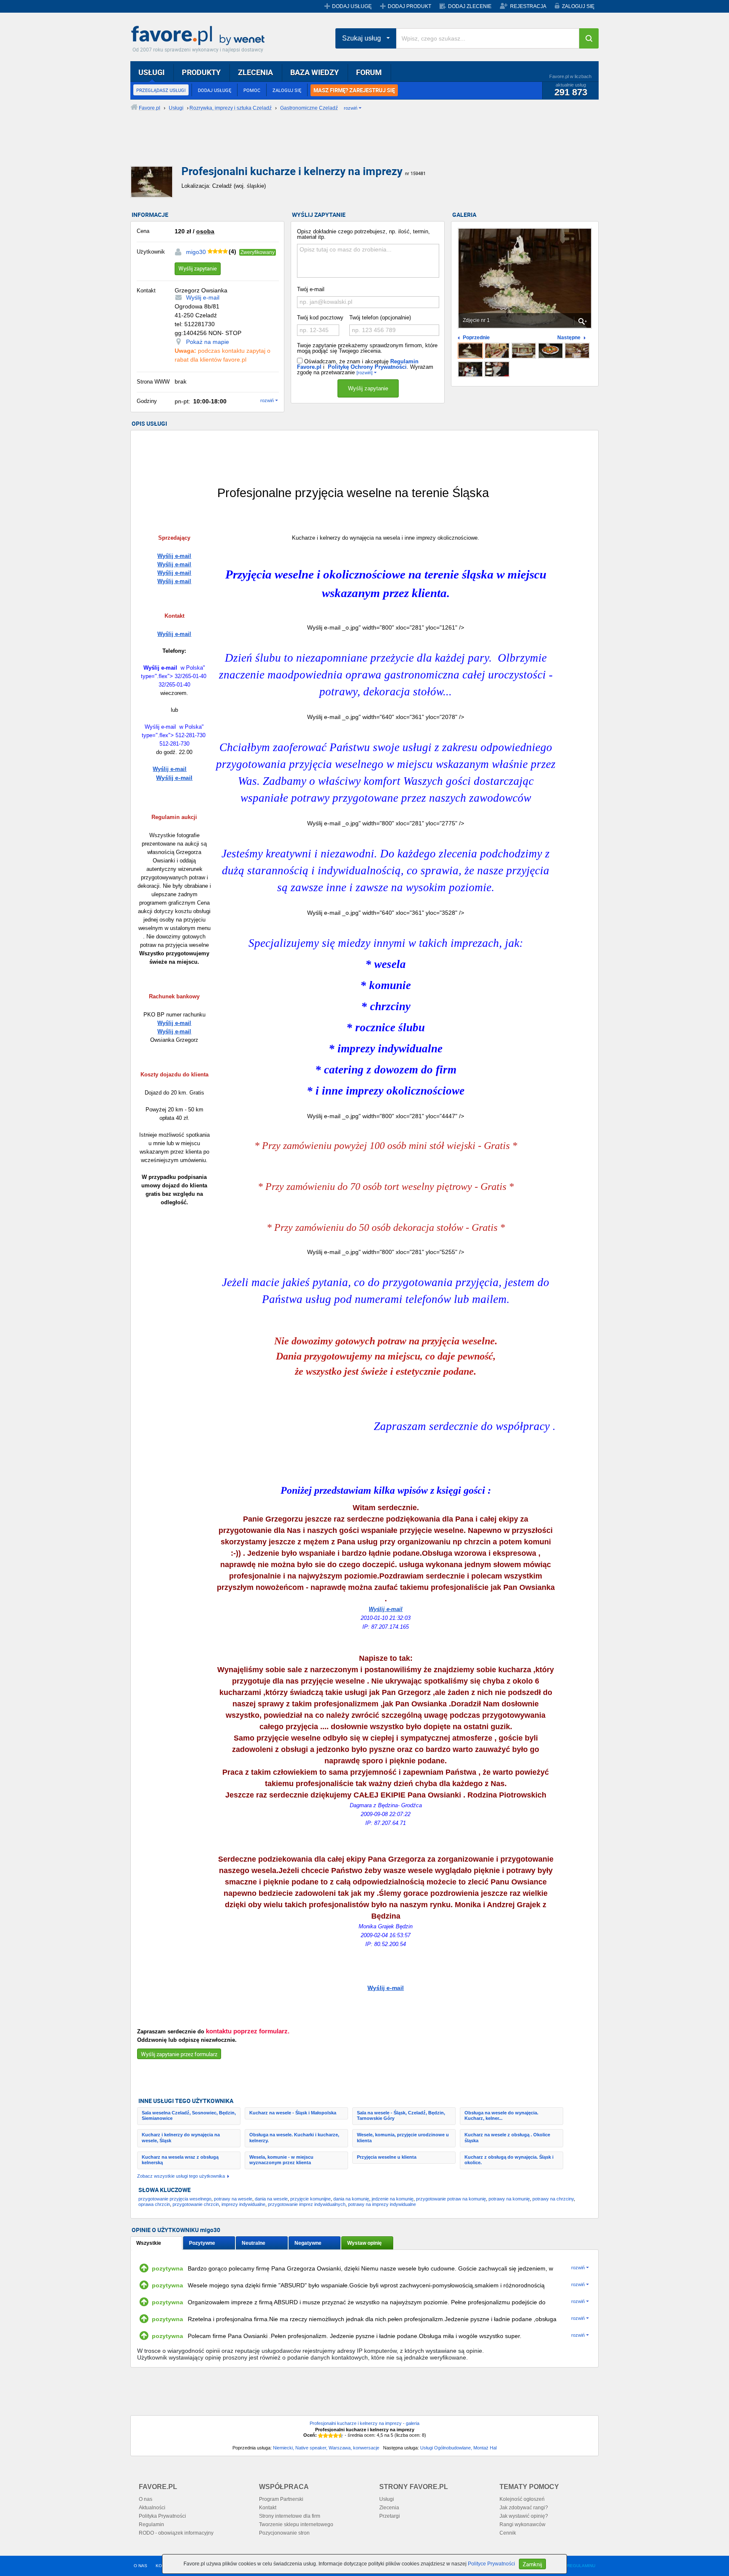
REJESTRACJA (528, 6)
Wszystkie (149, 2243)
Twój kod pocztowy (320, 318)
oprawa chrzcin (154, 2204)
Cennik (508, 2533)
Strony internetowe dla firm (290, 2516)
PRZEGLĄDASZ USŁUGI (161, 90)
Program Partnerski (281, 2499)
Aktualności (152, 2508)
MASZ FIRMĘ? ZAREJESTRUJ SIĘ (354, 90)
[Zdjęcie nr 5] (577, 351)
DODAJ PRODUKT (409, 6)
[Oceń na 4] (336, 2435)
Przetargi (390, 2516)
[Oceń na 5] (341, 2435)
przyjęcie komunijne (310, 2199)
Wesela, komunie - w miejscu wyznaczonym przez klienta (281, 2160)
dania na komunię (351, 2199)
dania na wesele (271, 2199)
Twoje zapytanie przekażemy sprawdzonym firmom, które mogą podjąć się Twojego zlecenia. (367, 348)
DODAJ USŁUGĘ (352, 6)
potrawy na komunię (509, 2199)
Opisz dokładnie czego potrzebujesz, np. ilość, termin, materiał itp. (363, 234)
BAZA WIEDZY (315, 72)
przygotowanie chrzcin (196, 2204)
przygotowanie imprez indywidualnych (307, 2204)
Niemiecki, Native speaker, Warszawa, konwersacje (326, 2448)
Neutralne (254, 2243)
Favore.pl (200, 36)
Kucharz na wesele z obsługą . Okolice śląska (507, 2137)
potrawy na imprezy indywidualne (382, 2204)
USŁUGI (151, 72)
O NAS (140, 2566)
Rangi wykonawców (522, 2525)
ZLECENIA (255, 72)
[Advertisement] (335, 146)
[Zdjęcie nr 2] (497, 351)
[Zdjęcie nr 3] (524, 351)
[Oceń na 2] (326, 2435)
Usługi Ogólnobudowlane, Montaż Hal (458, 2448)
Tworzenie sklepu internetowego (296, 2525)
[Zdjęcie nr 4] (551, 351)
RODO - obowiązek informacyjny (176, 2533)
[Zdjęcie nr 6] (470, 369)
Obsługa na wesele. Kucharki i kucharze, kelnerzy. (294, 2137)
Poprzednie (476, 338)
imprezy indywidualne (243, 2204)
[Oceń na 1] (321, 2435)
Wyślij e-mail (203, 297)
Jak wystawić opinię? (524, 2516)
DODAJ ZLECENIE (470, 6)
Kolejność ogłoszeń (522, 2499)
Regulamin (151, 2525)
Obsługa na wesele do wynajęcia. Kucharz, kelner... (501, 2115)
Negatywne (308, 2243)
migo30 (196, 252)
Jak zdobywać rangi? (524, 2508)
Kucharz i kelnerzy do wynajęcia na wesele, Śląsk (181, 2137)
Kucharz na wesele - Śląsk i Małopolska (293, 2113)
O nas (146, 2499)
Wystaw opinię (364, 2243)
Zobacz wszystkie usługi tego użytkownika (181, 2176)
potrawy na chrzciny (553, 2199)
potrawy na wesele (233, 2199)
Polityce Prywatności (491, 2564)
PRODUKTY (201, 72)
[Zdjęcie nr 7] (497, 369)
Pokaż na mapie (208, 342)
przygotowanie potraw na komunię (451, 2199)
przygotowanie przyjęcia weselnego (175, 2199)
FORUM (369, 72)
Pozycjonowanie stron (284, 2533)
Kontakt (268, 2508)
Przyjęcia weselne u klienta (387, 2157)
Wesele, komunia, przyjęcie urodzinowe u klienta (403, 2137)
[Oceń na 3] (331, 2435)
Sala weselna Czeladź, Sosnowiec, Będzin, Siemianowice (189, 2115)
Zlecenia (389, 2508)
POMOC (252, 90)
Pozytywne (202, 2243)
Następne (569, 338)
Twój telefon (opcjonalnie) (380, 318)
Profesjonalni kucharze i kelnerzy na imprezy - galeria (364, 2423)
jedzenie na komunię (393, 2199)
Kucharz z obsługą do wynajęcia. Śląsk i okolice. (509, 2160)
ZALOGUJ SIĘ (578, 6)
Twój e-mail (311, 289)
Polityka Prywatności (162, 2516)
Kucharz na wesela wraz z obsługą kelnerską (180, 2160)
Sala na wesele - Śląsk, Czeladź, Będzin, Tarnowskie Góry (401, 2115)
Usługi (387, 2499)
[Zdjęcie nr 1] (470, 351)
